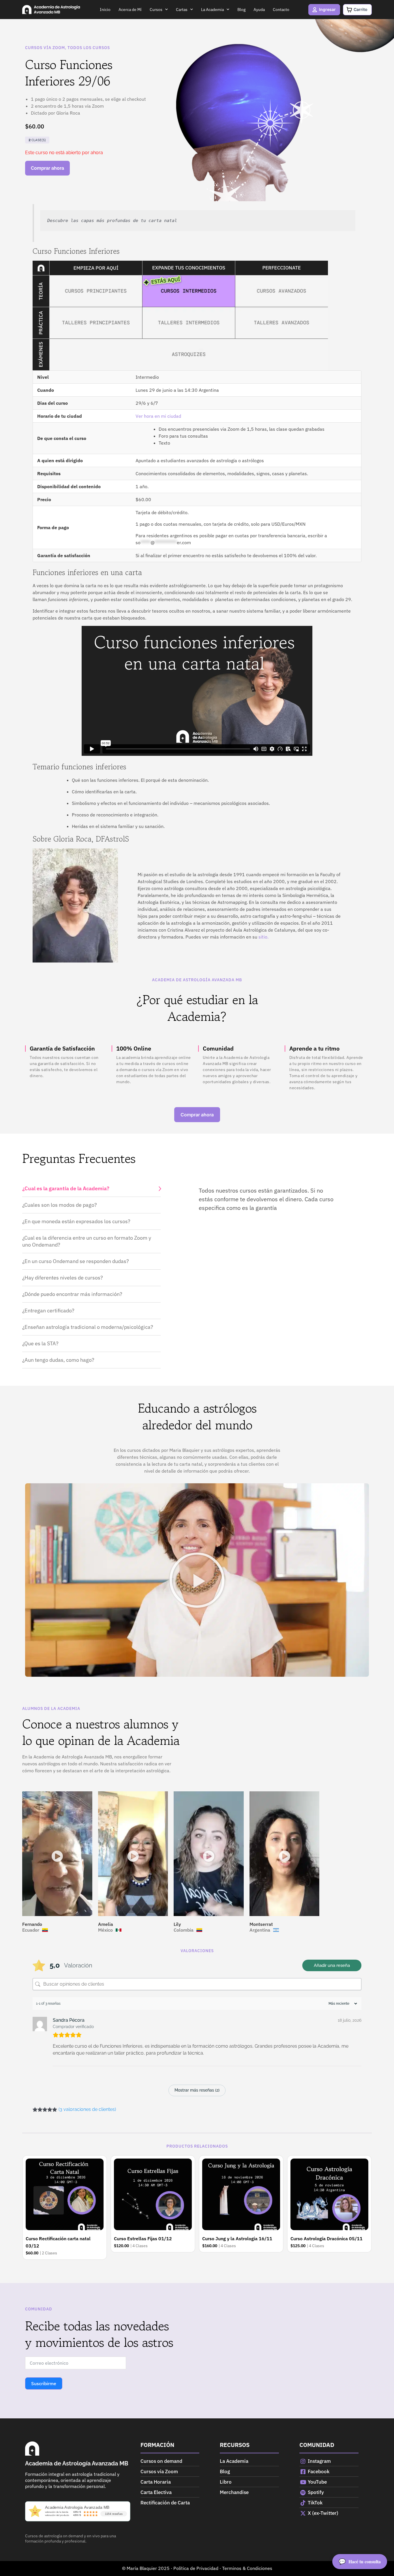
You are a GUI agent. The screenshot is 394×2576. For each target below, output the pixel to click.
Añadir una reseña (332, 1965)
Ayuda (259, 10)
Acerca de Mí (130, 10)
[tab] (91, 1189)
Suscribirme (44, 2383)
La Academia (212, 10)
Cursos (156, 10)
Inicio (105, 10)
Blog (241, 10)
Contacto (281, 10)
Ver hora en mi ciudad (158, 416)
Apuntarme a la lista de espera (47, 168)
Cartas (182, 10)
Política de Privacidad (196, 2568)
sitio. (263, 937)
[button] (197, 1580)
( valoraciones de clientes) (87, 2109)
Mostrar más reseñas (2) (197, 2090)
